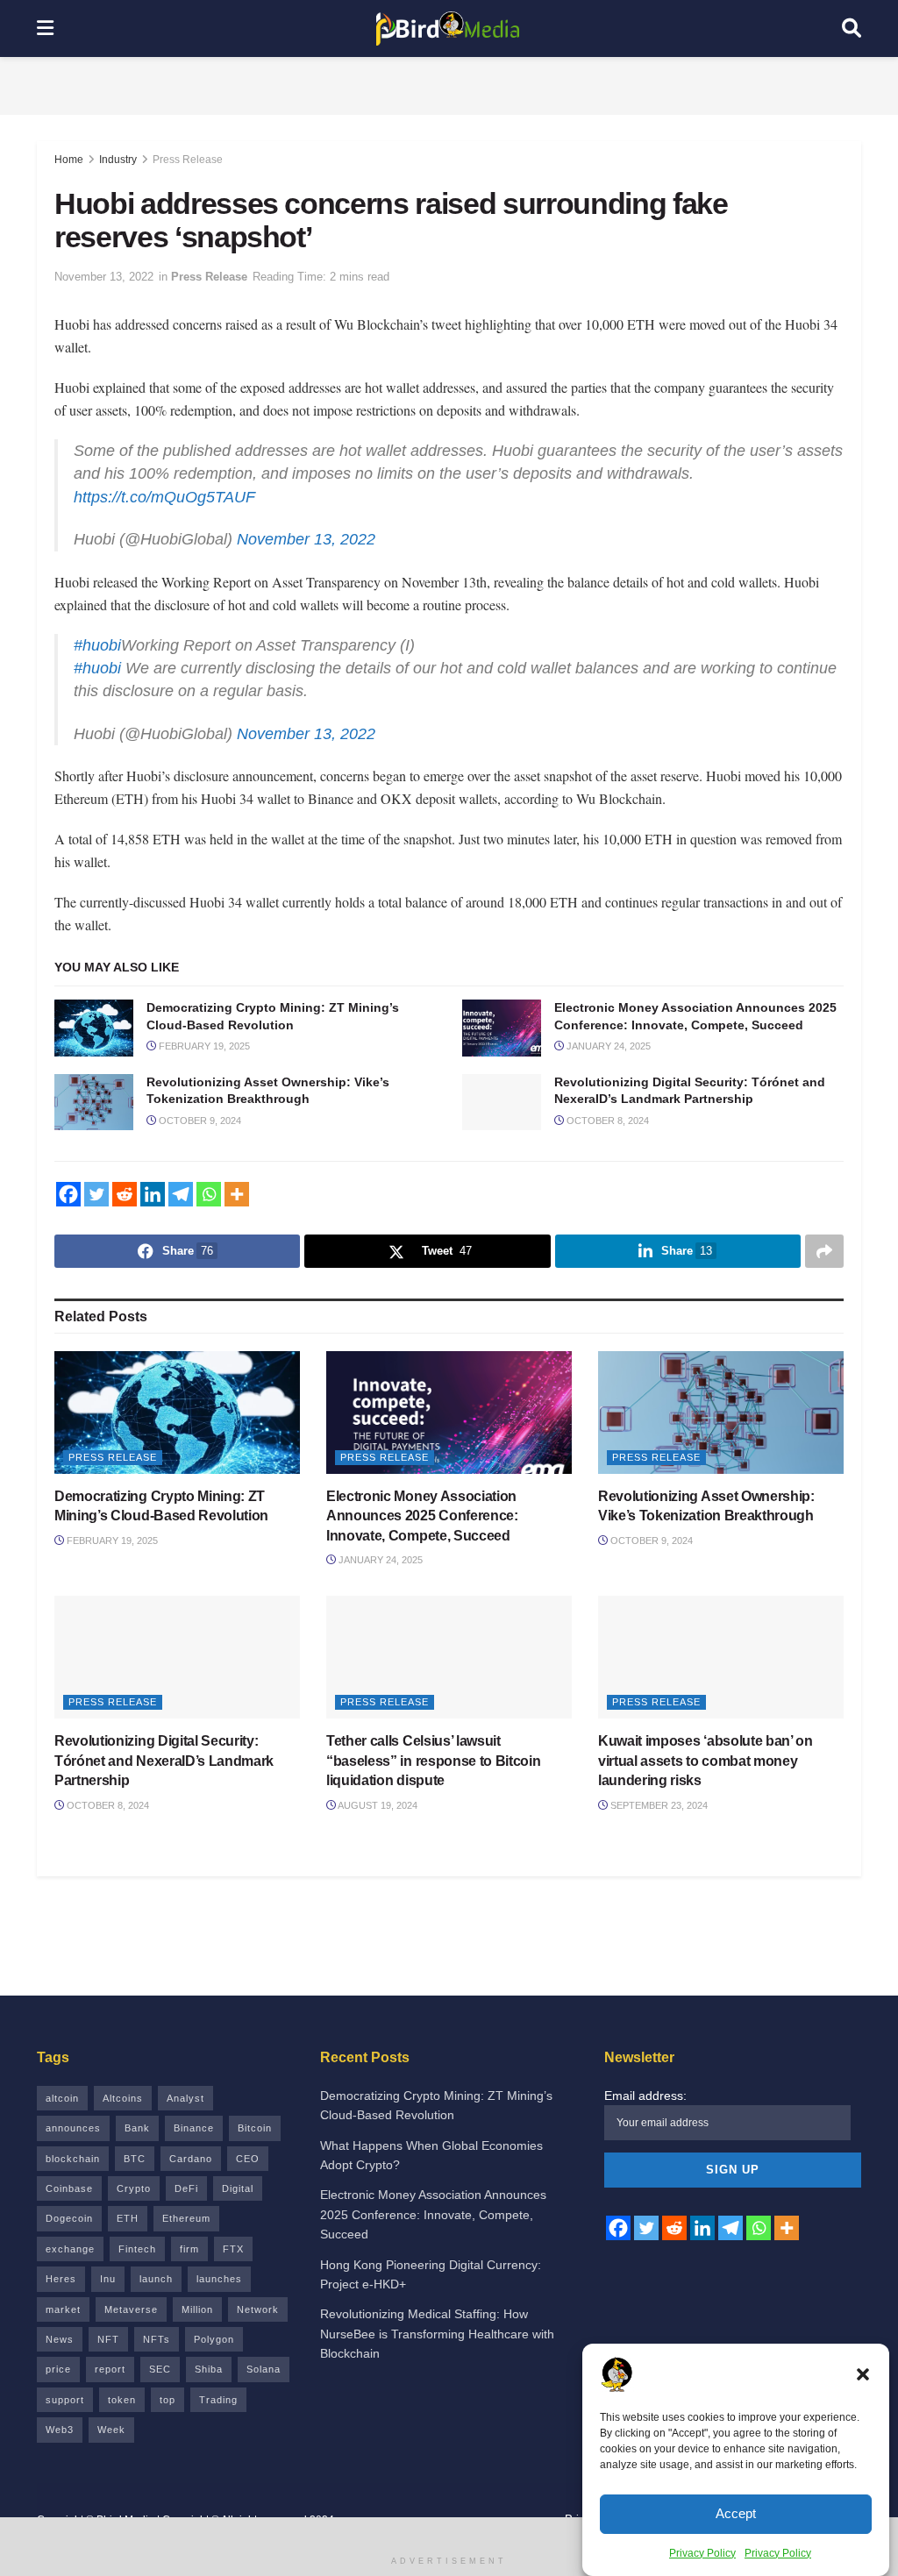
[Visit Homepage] (448, 29)
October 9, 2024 (199, 1138)
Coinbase (69, 2206)
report (110, 2387)
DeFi (186, 2206)
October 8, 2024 (606, 1138)
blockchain (73, 2176)
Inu (108, 2296)
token (122, 2417)
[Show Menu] (45, 28)
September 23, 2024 (658, 1823)
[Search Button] (852, 28)
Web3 (60, 2447)
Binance (194, 2145)
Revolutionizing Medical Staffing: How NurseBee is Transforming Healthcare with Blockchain (437, 2351)
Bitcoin (255, 2145)
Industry (118, 160)
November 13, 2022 (104, 277)
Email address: (645, 2113)
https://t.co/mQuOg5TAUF (164, 506)
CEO (248, 2176)
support (65, 2417)
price (58, 2387)
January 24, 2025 (607, 1064)
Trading (218, 2417)
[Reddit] (125, 1212)
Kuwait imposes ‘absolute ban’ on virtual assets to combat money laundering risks (706, 1778)
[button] (863, 2374)
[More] (237, 1212)
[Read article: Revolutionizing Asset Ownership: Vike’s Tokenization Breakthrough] (94, 1120)
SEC (160, 2387)
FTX (233, 2266)
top (167, 2417)
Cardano (191, 2176)
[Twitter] (96, 1212)
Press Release (188, 160)
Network (258, 2327)
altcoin (62, 2116)
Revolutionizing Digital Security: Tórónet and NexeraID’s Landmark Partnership (164, 1778)
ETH (128, 2236)
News (60, 2357)
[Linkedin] (153, 1212)
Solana (264, 2387)
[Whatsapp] (209, 1212)
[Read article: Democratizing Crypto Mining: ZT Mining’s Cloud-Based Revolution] (94, 1045)
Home (69, 160)
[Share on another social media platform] (824, 1269)
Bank (137, 2145)
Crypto (134, 2206)
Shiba (209, 2387)
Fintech (137, 2266)
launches (219, 2296)
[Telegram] (181, 1212)
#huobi (97, 663)
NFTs (157, 2357)
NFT (108, 2357)
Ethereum (186, 2236)
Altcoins (123, 2116)
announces (73, 2145)
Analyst (185, 2116)
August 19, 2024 (377, 1823)
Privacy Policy (702, 2553)
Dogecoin (69, 2236)
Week (111, 2447)
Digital (238, 2206)
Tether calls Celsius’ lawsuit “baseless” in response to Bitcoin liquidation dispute (433, 1778)
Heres (61, 2296)
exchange (70, 2266)
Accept (736, 2513)
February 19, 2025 (203, 1064)
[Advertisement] (449, 83)
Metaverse (131, 2327)
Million (197, 2327)
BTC (135, 2176)
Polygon (214, 2357)
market (63, 2327)
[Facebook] (68, 1212)
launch (156, 2296)
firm (189, 2266)
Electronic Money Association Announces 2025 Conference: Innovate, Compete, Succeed (422, 1534)
